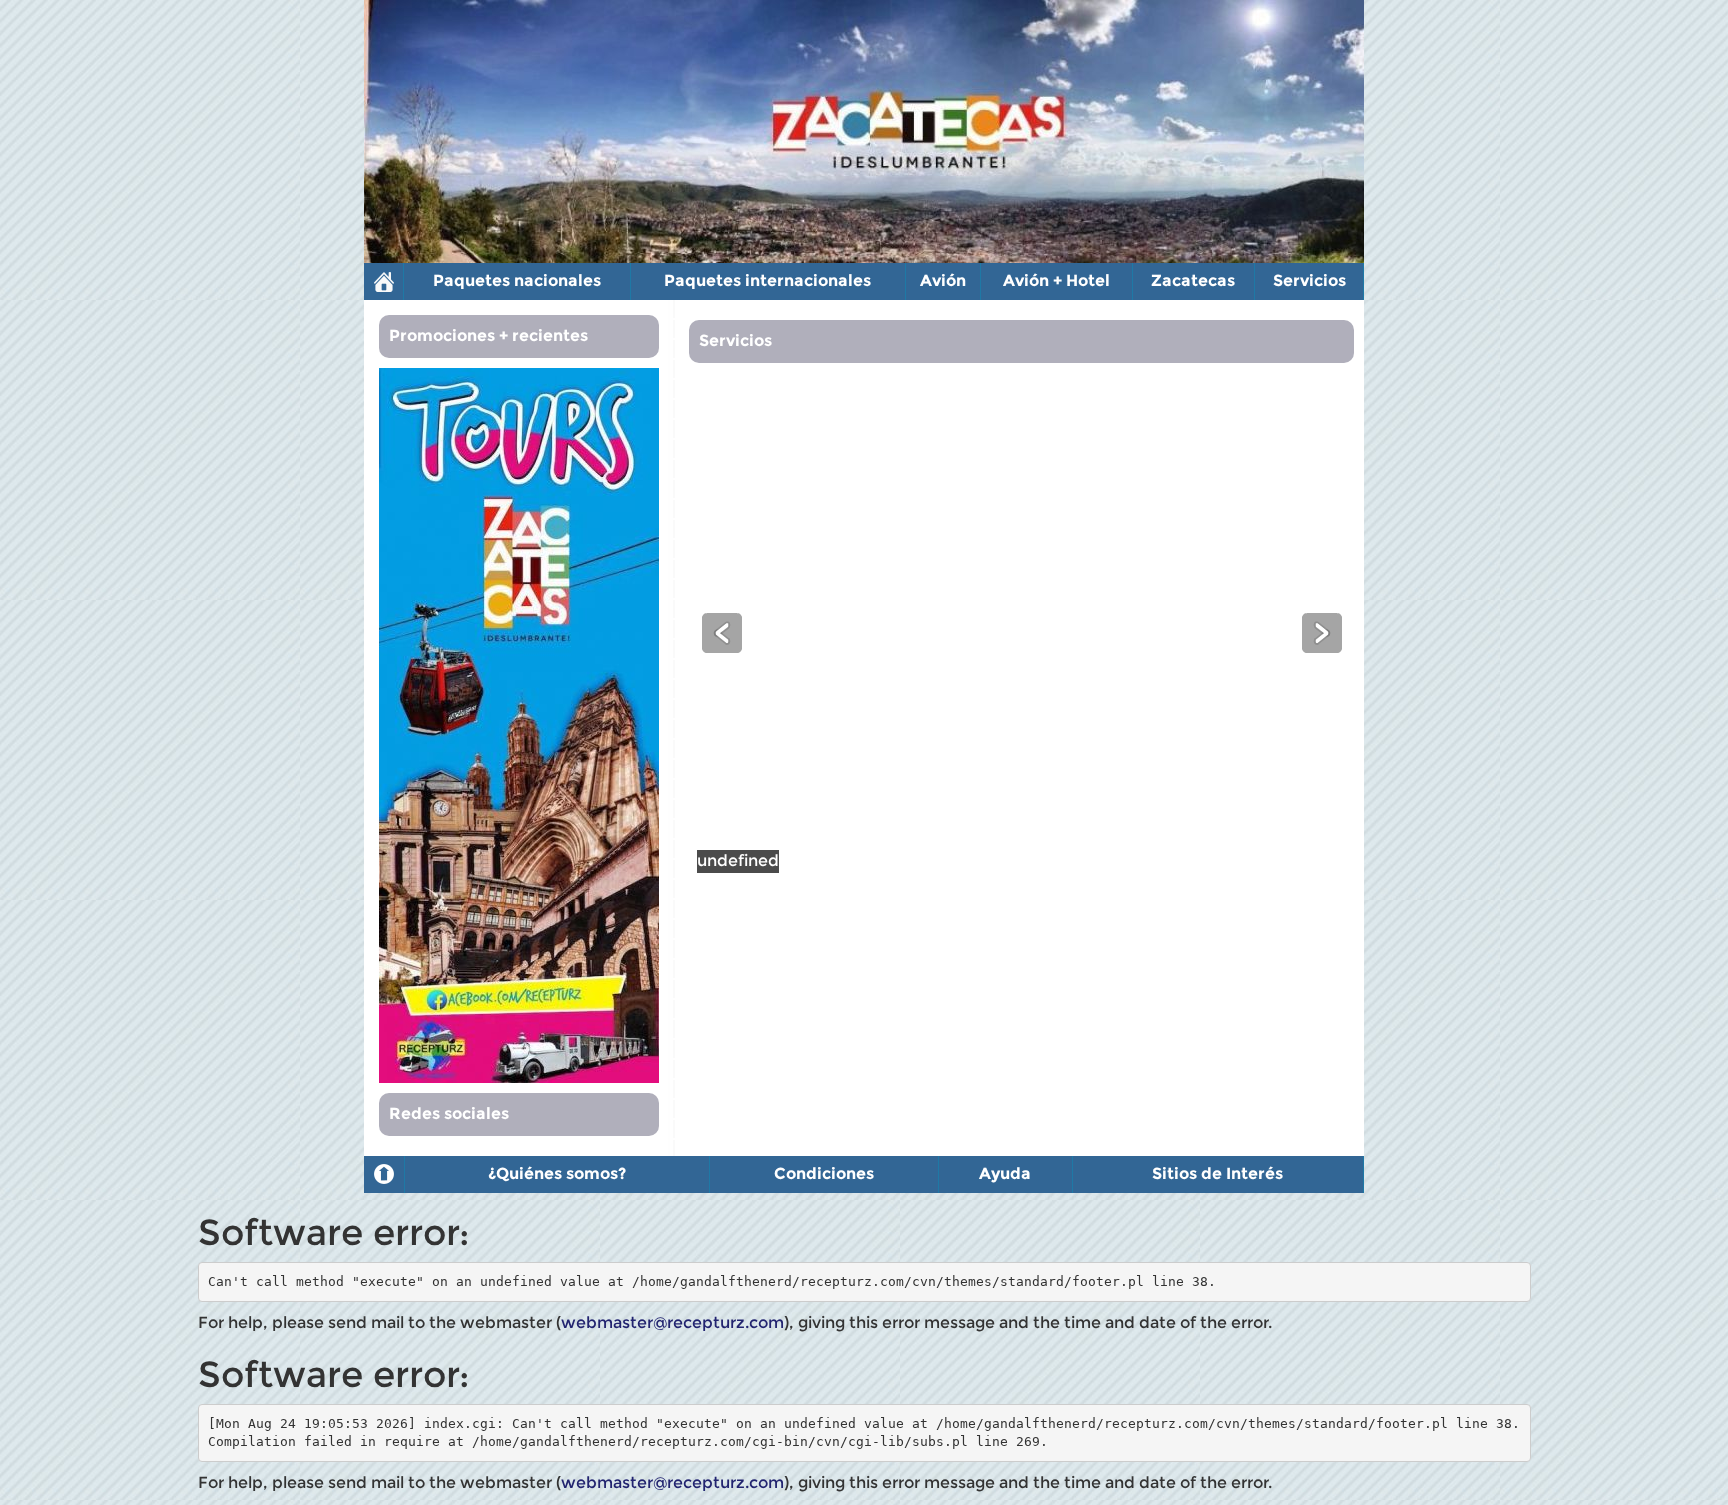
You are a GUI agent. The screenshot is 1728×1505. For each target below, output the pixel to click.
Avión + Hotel (1056, 280)
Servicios (1309, 280)
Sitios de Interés (1217, 1173)
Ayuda (1005, 1173)
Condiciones (824, 1173)
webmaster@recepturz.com (672, 1322)
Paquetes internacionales (767, 280)
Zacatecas (1193, 280)
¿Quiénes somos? (557, 1173)
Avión (943, 280)
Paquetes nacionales (517, 280)
